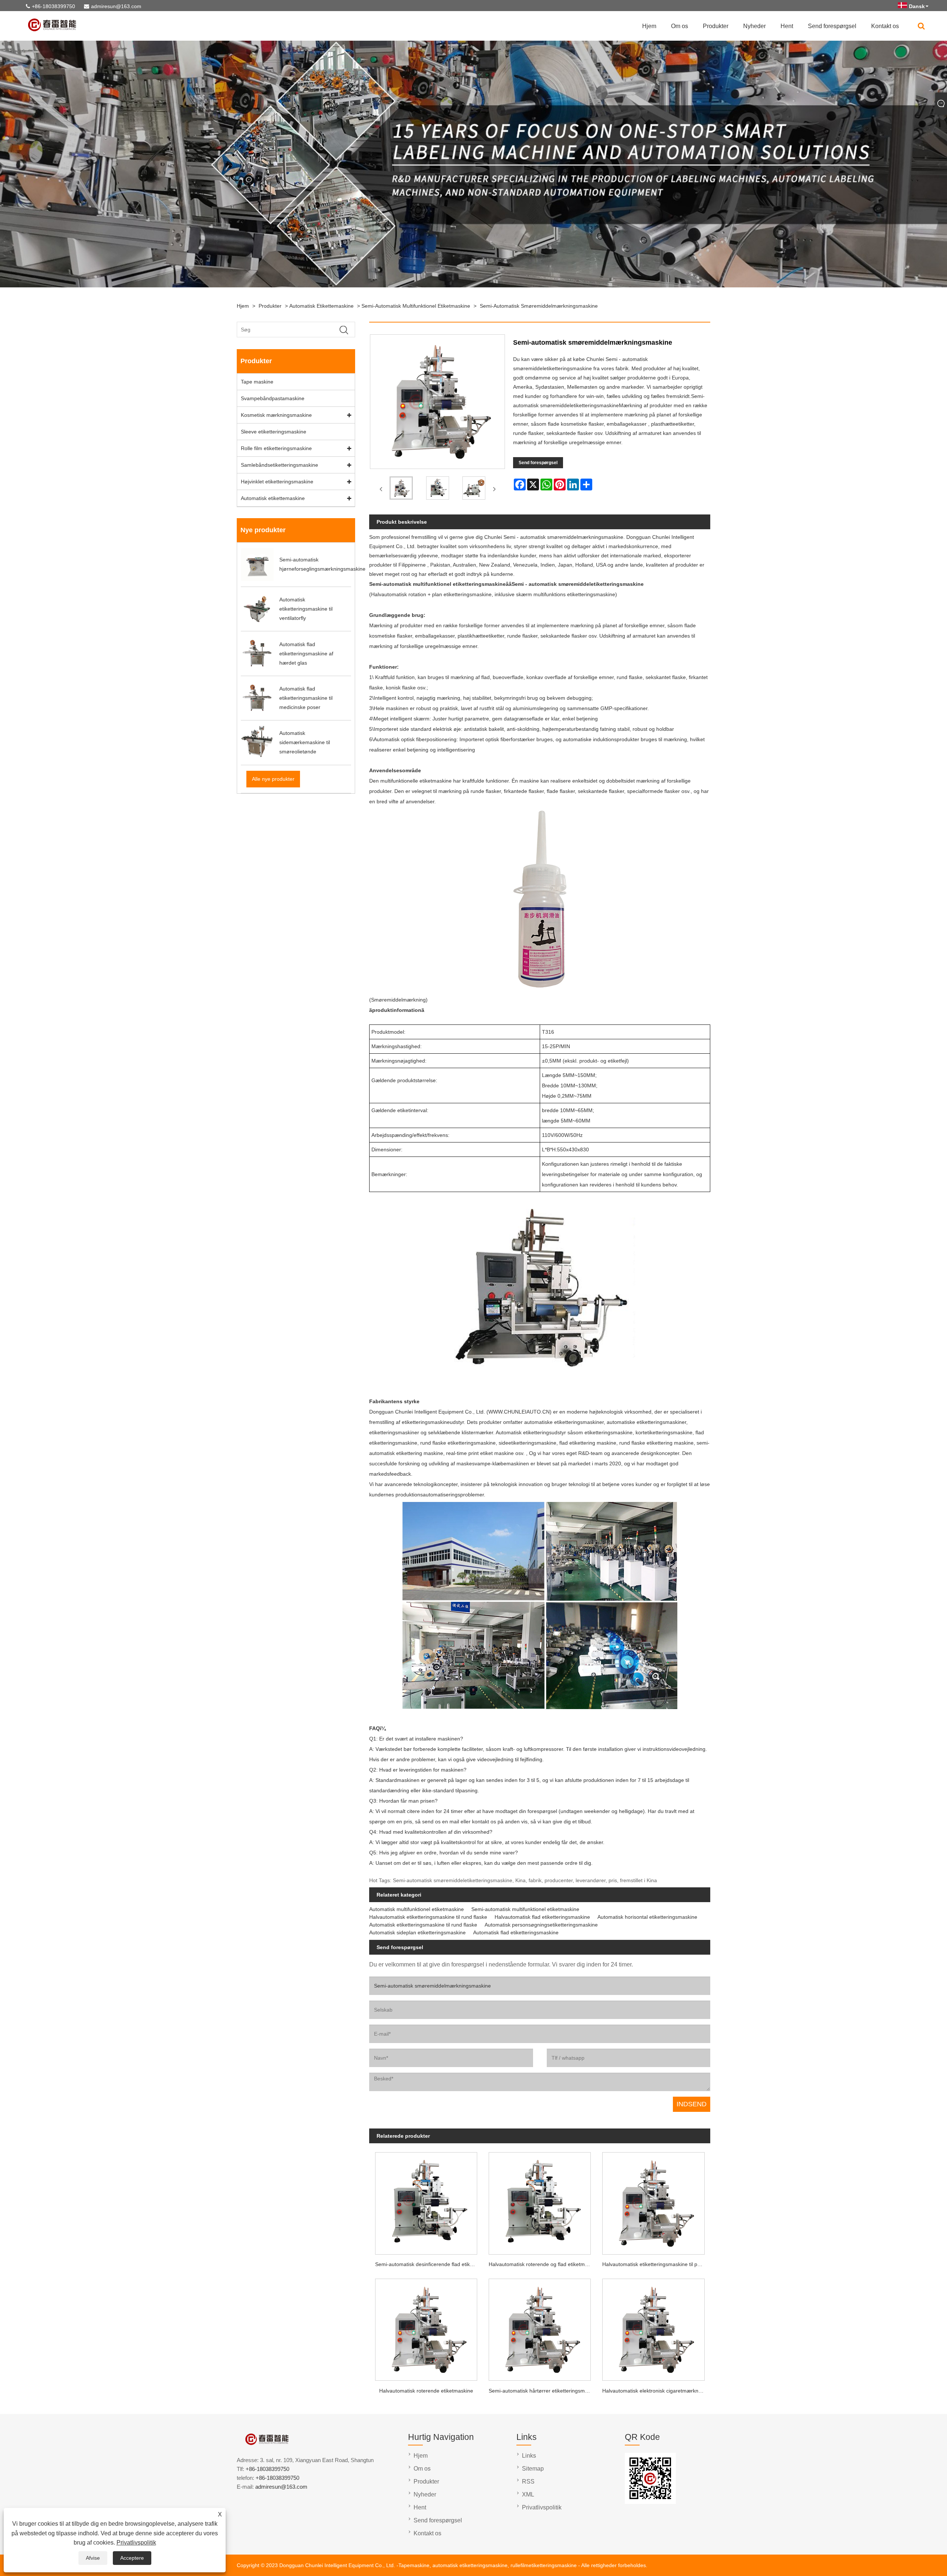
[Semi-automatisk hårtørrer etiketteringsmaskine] (540, 2328)
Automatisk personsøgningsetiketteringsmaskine (541, 1925)
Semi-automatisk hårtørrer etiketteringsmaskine (543, 2391)
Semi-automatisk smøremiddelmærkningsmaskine (539, 306)
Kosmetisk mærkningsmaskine (276, 415)
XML (528, 2494)
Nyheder (754, 26)
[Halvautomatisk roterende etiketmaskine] (426, 2328)
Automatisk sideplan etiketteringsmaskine (417, 1932)
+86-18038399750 (53, 6)
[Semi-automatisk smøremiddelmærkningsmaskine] (401, 489)
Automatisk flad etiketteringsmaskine (516, 1932)
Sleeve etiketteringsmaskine (274, 432)
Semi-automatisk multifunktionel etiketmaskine (416, 306)
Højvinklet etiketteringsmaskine (277, 482)
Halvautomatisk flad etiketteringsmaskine (542, 1917)
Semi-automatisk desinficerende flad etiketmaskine (429, 2264)
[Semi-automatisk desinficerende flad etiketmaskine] (426, 2201)
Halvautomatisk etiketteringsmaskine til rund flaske (428, 1917)
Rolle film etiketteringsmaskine (276, 448)
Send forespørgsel (832, 26)
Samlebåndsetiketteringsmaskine (279, 465)
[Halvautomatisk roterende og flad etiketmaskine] (540, 2201)
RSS (528, 2482)
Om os (680, 26)
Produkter (716, 26)
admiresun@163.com (116, 6)
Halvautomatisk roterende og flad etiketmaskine (543, 2264)
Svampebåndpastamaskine (273, 398)
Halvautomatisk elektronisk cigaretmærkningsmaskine (656, 2391)
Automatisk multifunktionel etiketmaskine (417, 1909)
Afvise (93, 2558)
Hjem (649, 26)
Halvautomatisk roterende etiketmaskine (426, 2391)
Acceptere (132, 2558)
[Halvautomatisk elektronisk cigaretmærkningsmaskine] (653, 2328)
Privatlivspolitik (136, 2543)
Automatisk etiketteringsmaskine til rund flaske (423, 1925)
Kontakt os (885, 26)
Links (529, 2456)
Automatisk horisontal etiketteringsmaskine (647, 1917)
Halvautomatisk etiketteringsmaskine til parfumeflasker (656, 2264)
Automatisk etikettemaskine (321, 306)
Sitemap (533, 2469)
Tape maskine (257, 382)
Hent (787, 26)
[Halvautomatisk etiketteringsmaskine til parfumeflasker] (653, 2201)
